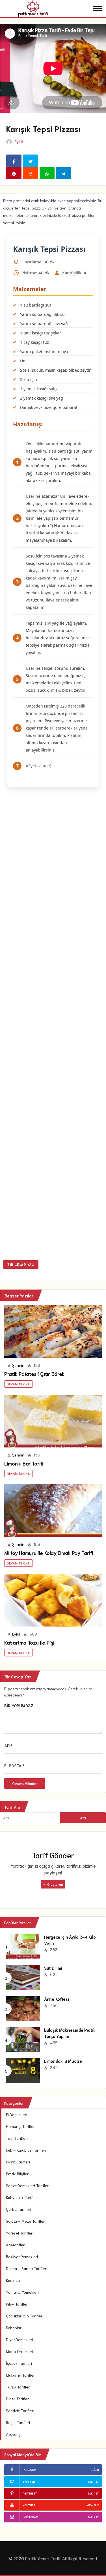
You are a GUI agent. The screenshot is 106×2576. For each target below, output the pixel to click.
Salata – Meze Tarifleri (26, 2221)
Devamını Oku (19, 1384)
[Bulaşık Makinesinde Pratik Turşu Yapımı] (23, 2039)
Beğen (95, 2470)
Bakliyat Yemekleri (22, 2257)
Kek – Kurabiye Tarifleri (26, 2150)
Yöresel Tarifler (19, 2233)
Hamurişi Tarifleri (21, 2126)
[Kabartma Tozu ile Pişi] (53, 1600)
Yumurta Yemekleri (22, 2292)
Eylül (19, 142)
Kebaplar (14, 2328)
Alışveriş (13, 2434)
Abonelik (93, 2505)
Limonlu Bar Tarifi (24, 1463)
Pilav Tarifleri (17, 2304)
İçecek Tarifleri (19, 2363)
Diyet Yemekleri (20, 2339)
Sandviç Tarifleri (20, 2410)
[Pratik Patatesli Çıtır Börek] (53, 1331)
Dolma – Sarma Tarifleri (27, 2268)
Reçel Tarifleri (18, 2422)
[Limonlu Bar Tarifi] (53, 1421)
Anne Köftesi (56, 1999)
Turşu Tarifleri (18, 2387)
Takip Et (93, 2481)
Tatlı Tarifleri (17, 2138)
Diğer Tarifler (17, 2399)
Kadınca (13, 2280)
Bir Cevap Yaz (21, 1264)
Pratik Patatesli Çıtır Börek (34, 1374)
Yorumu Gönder (25, 1783)
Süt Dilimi (53, 1968)
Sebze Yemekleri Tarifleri (28, 2185)
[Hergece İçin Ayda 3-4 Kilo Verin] (23, 1945)
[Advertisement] (53, 1025)
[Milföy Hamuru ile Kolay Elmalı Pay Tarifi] (53, 1510)
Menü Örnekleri (20, 2351)
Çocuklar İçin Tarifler (24, 2316)
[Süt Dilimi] (23, 1976)
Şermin (18, 1365)
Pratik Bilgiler (17, 2174)
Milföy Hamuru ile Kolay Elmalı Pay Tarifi (49, 1553)
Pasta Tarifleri (18, 2162)
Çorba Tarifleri (19, 2209)
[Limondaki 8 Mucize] (23, 2070)
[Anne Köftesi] (23, 2008)
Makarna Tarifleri (21, 2375)
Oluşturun (55, 1884)
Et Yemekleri (17, 2114)
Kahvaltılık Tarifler (21, 2197)
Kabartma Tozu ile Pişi (29, 1642)
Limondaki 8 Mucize (63, 2061)
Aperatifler (15, 2245)
